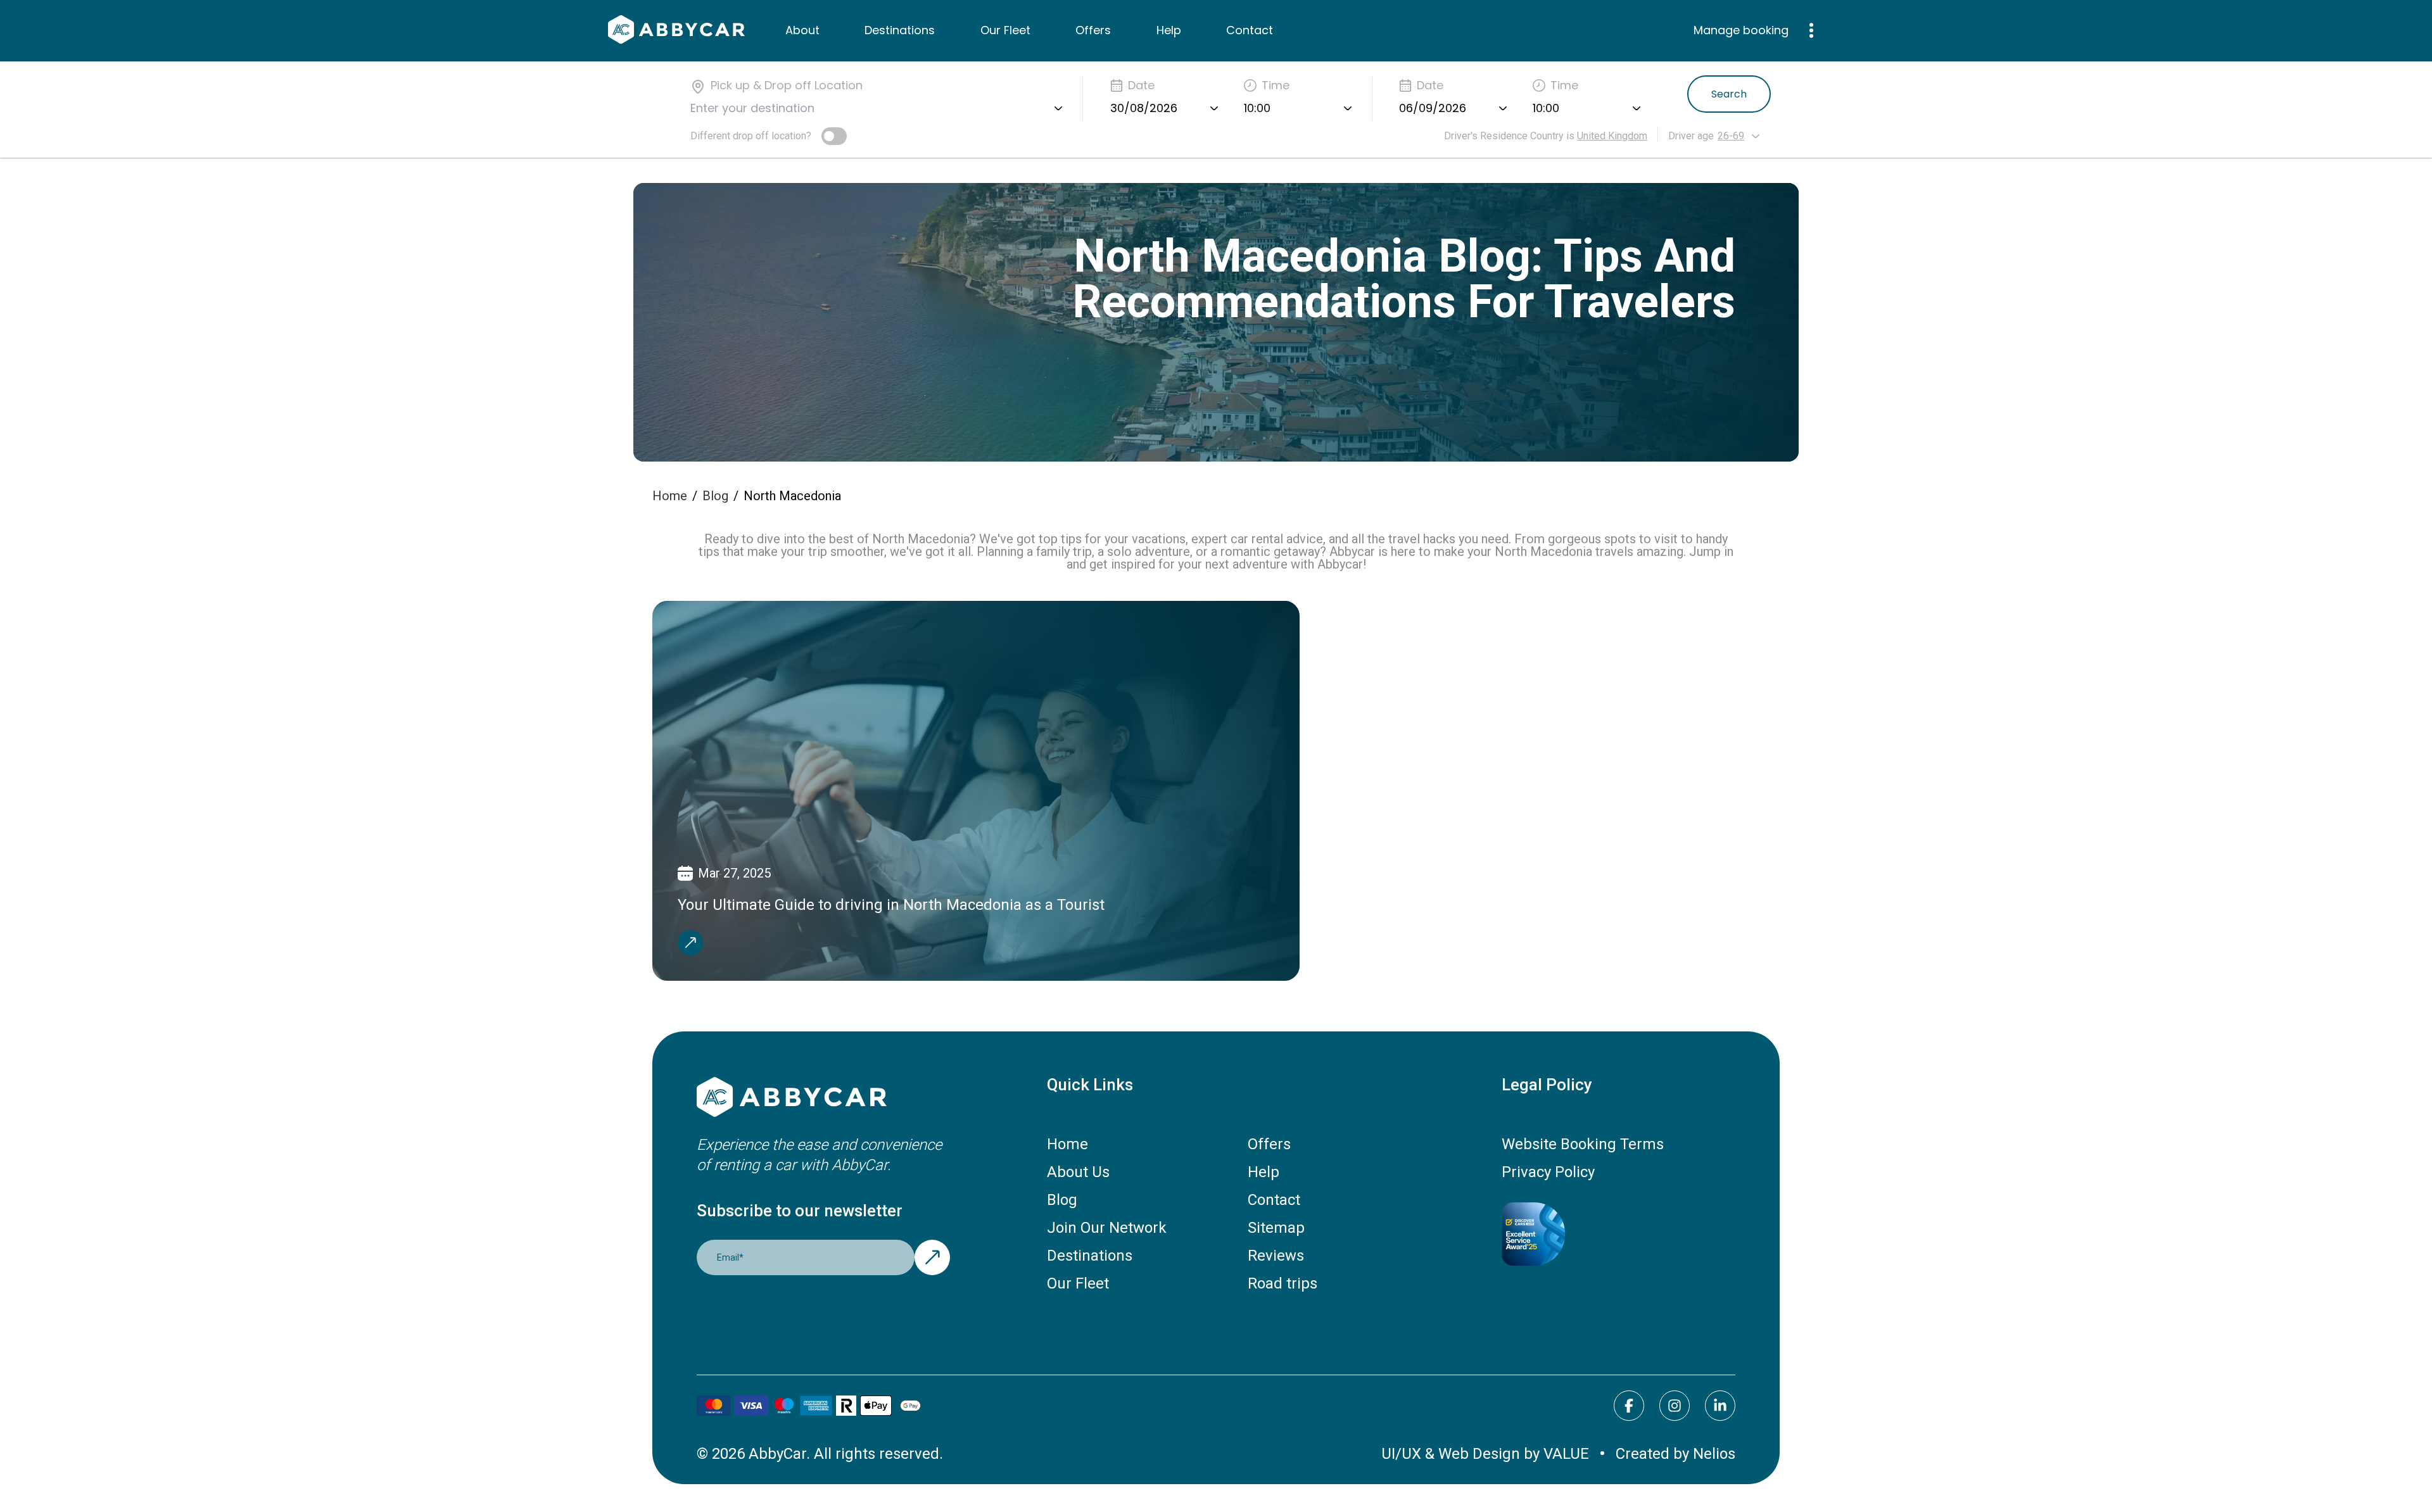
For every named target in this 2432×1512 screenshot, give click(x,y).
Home (670, 496)
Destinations (900, 30)
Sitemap (1276, 1228)
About (802, 30)
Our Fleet (1005, 30)
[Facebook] (1629, 1406)
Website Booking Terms (1583, 1144)
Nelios (1714, 1454)
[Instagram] (1675, 1406)
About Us (1078, 1172)
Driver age (1691, 136)
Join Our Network (1107, 1228)
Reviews (1276, 1256)
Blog (715, 496)
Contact (1250, 30)
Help (1169, 30)
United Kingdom (1612, 136)
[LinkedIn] (1720, 1406)
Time (1276, 85)
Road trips (1282, 1283)
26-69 (1731, 136)
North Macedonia (792, 496)
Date (1141, 85)
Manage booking (1741, 30)
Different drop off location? (751, 136)
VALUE (1566, 1454)
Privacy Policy (1548, 1172)
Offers (1093, 30)
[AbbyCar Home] (823, 1098)
